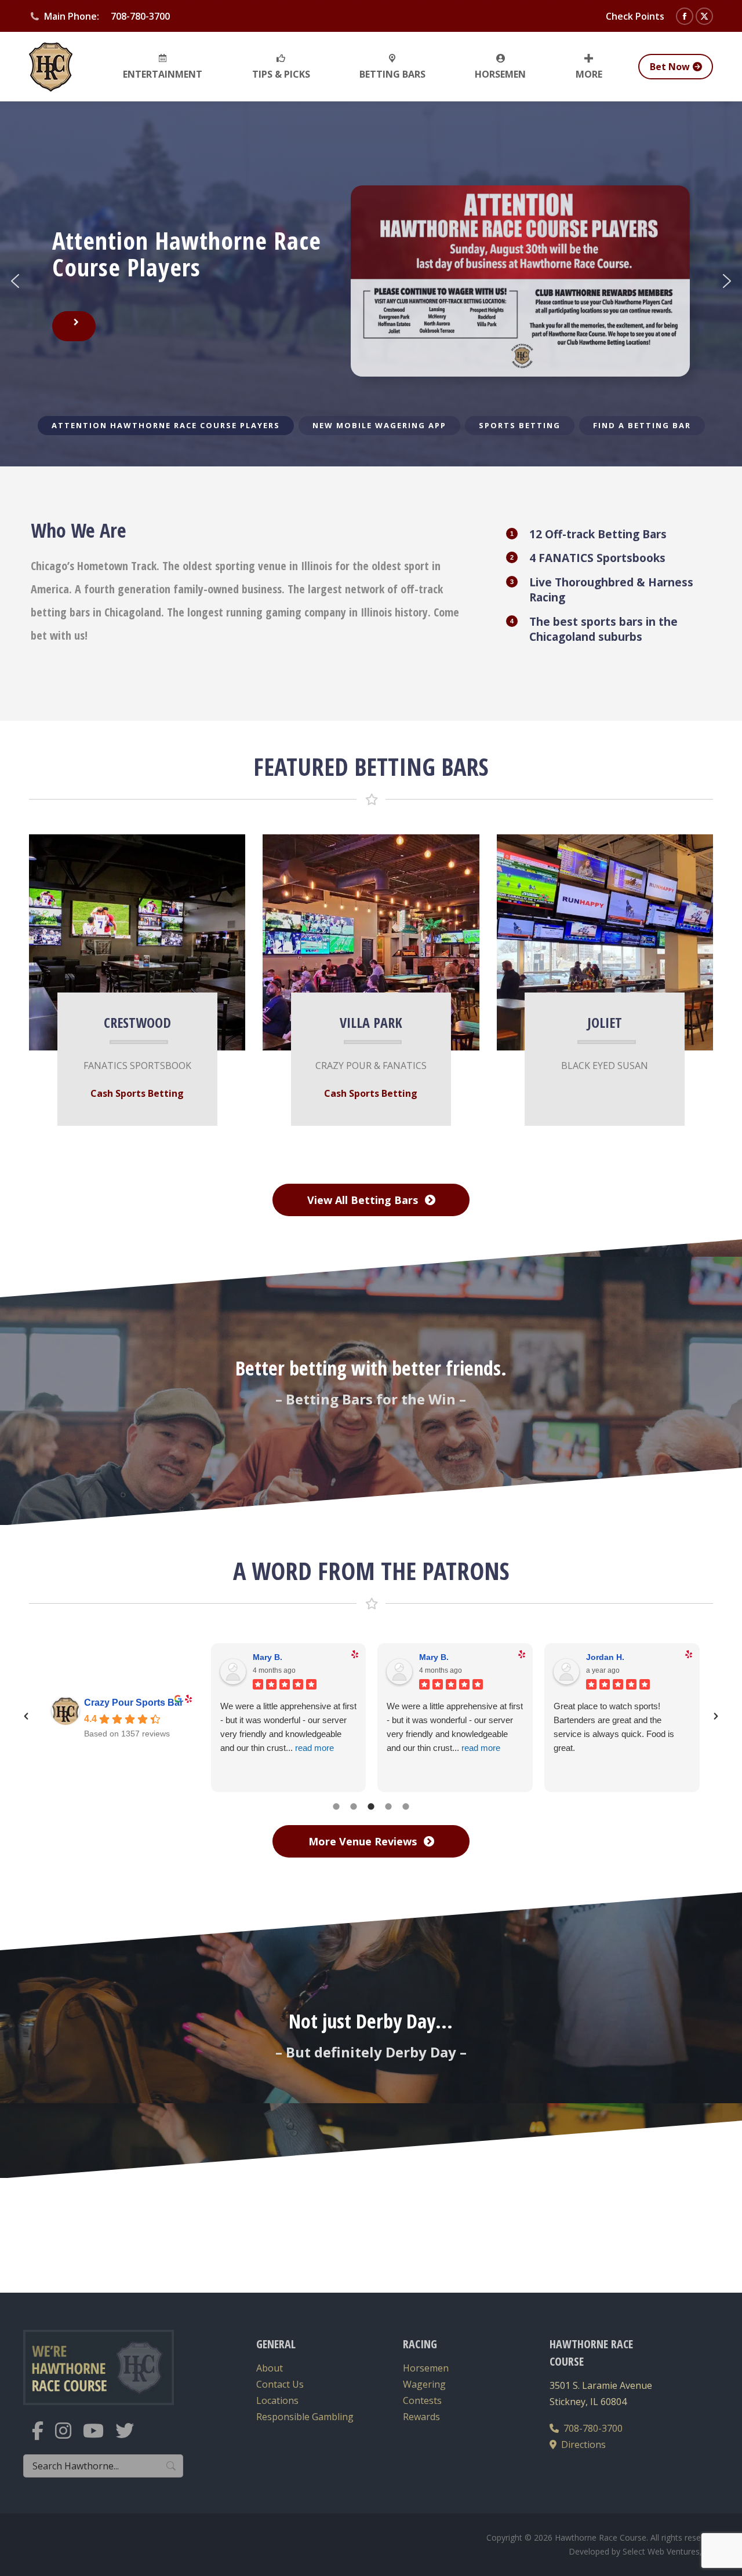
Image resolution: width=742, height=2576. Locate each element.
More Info (127, 936)
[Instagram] (69, 2438)
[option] (371, 1715)
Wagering (424, 2384)
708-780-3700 (591, 2428)
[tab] (336, 1805)
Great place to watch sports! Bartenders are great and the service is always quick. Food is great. (614, 1727)
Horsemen (426, 2368)
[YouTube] (99, 2438)
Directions (581, 2444)
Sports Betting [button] (520, 425)
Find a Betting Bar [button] (642, 425)
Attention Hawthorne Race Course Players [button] (166, 425)
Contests (422, 2400)
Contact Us (280, 2384)
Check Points (635, 16)
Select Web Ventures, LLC (671, 2551)
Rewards (421, 2417)
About (270, 2368)
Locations (277, 2400)
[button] (15, 281)
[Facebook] (43, 2438)
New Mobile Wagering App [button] (379, 425)
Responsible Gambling (305, 2417)
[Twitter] (130, 2438)
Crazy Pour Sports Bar (134, 1703)
